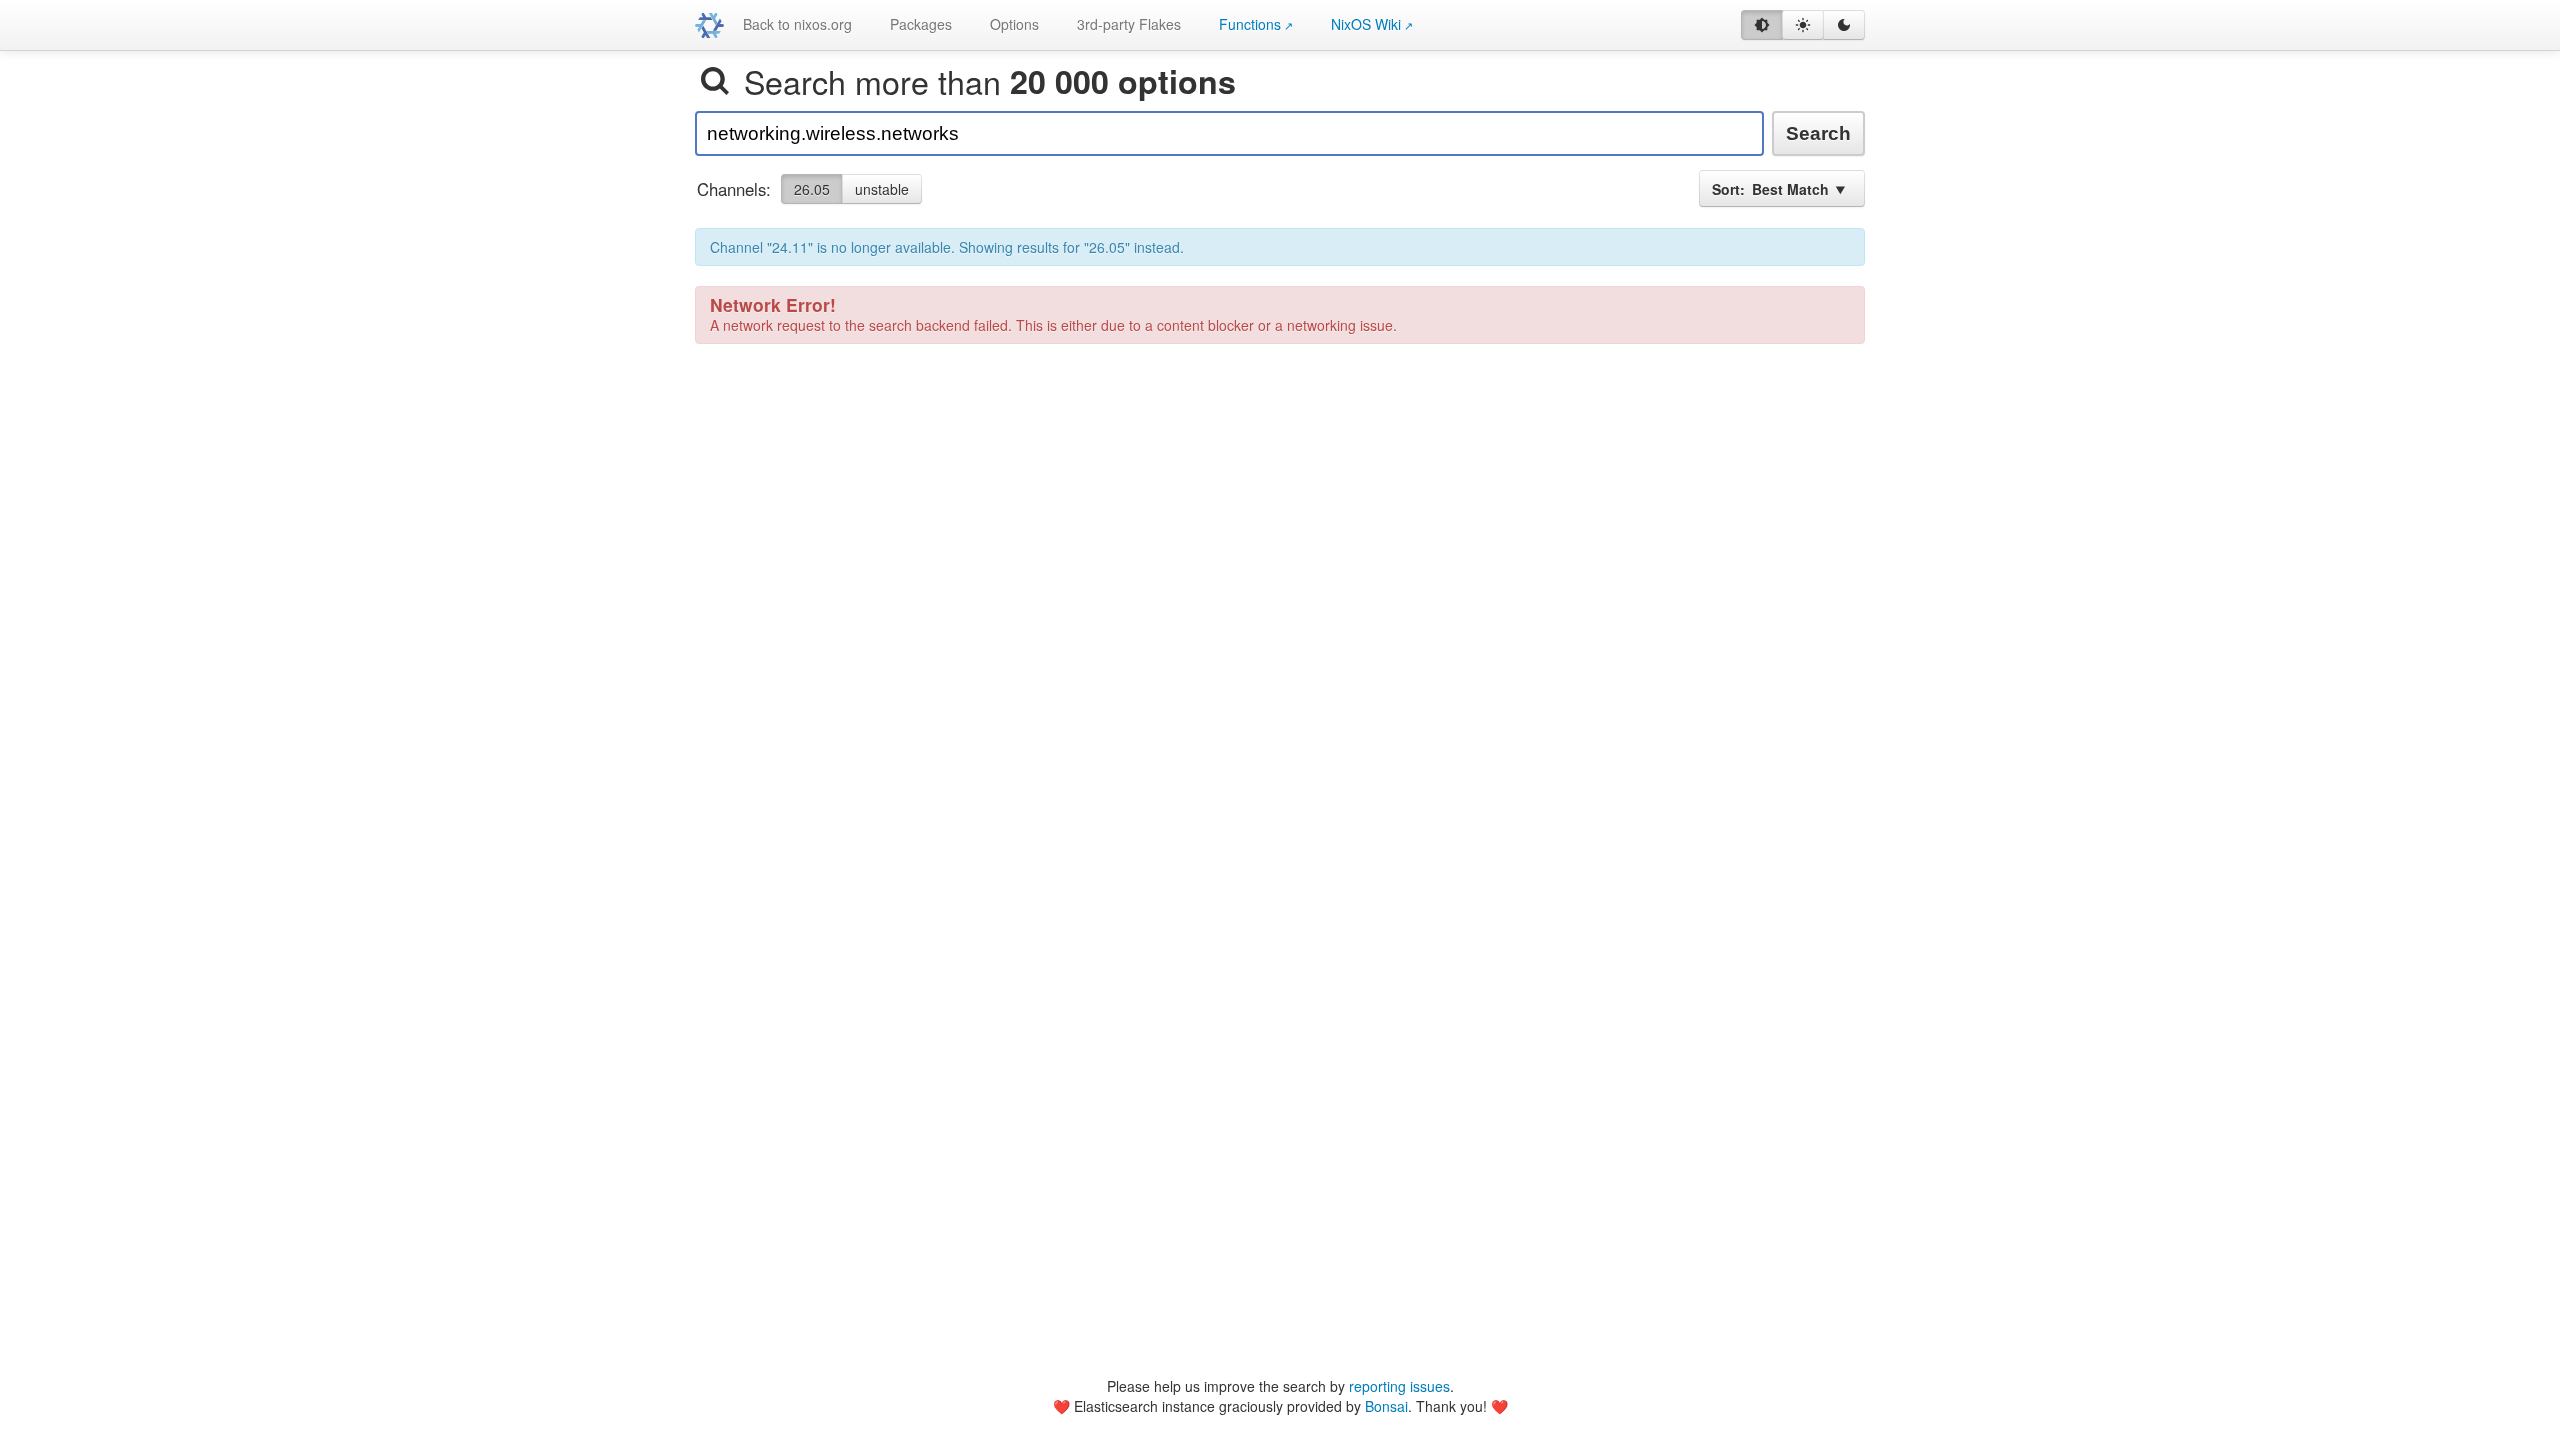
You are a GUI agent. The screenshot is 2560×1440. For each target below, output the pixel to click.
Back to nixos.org (797, 24)
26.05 (812, 189)
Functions (1250, 24)
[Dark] (1844, 25)
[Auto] (1762, 25)
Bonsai (1386, 1406)
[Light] (1803, 25)
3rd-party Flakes (1129, 24)
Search (1818, 133)
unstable (882, 189)
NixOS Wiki (1366, 24)
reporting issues (1399, 1386)
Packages (921, 24)
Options (1014, 24)
